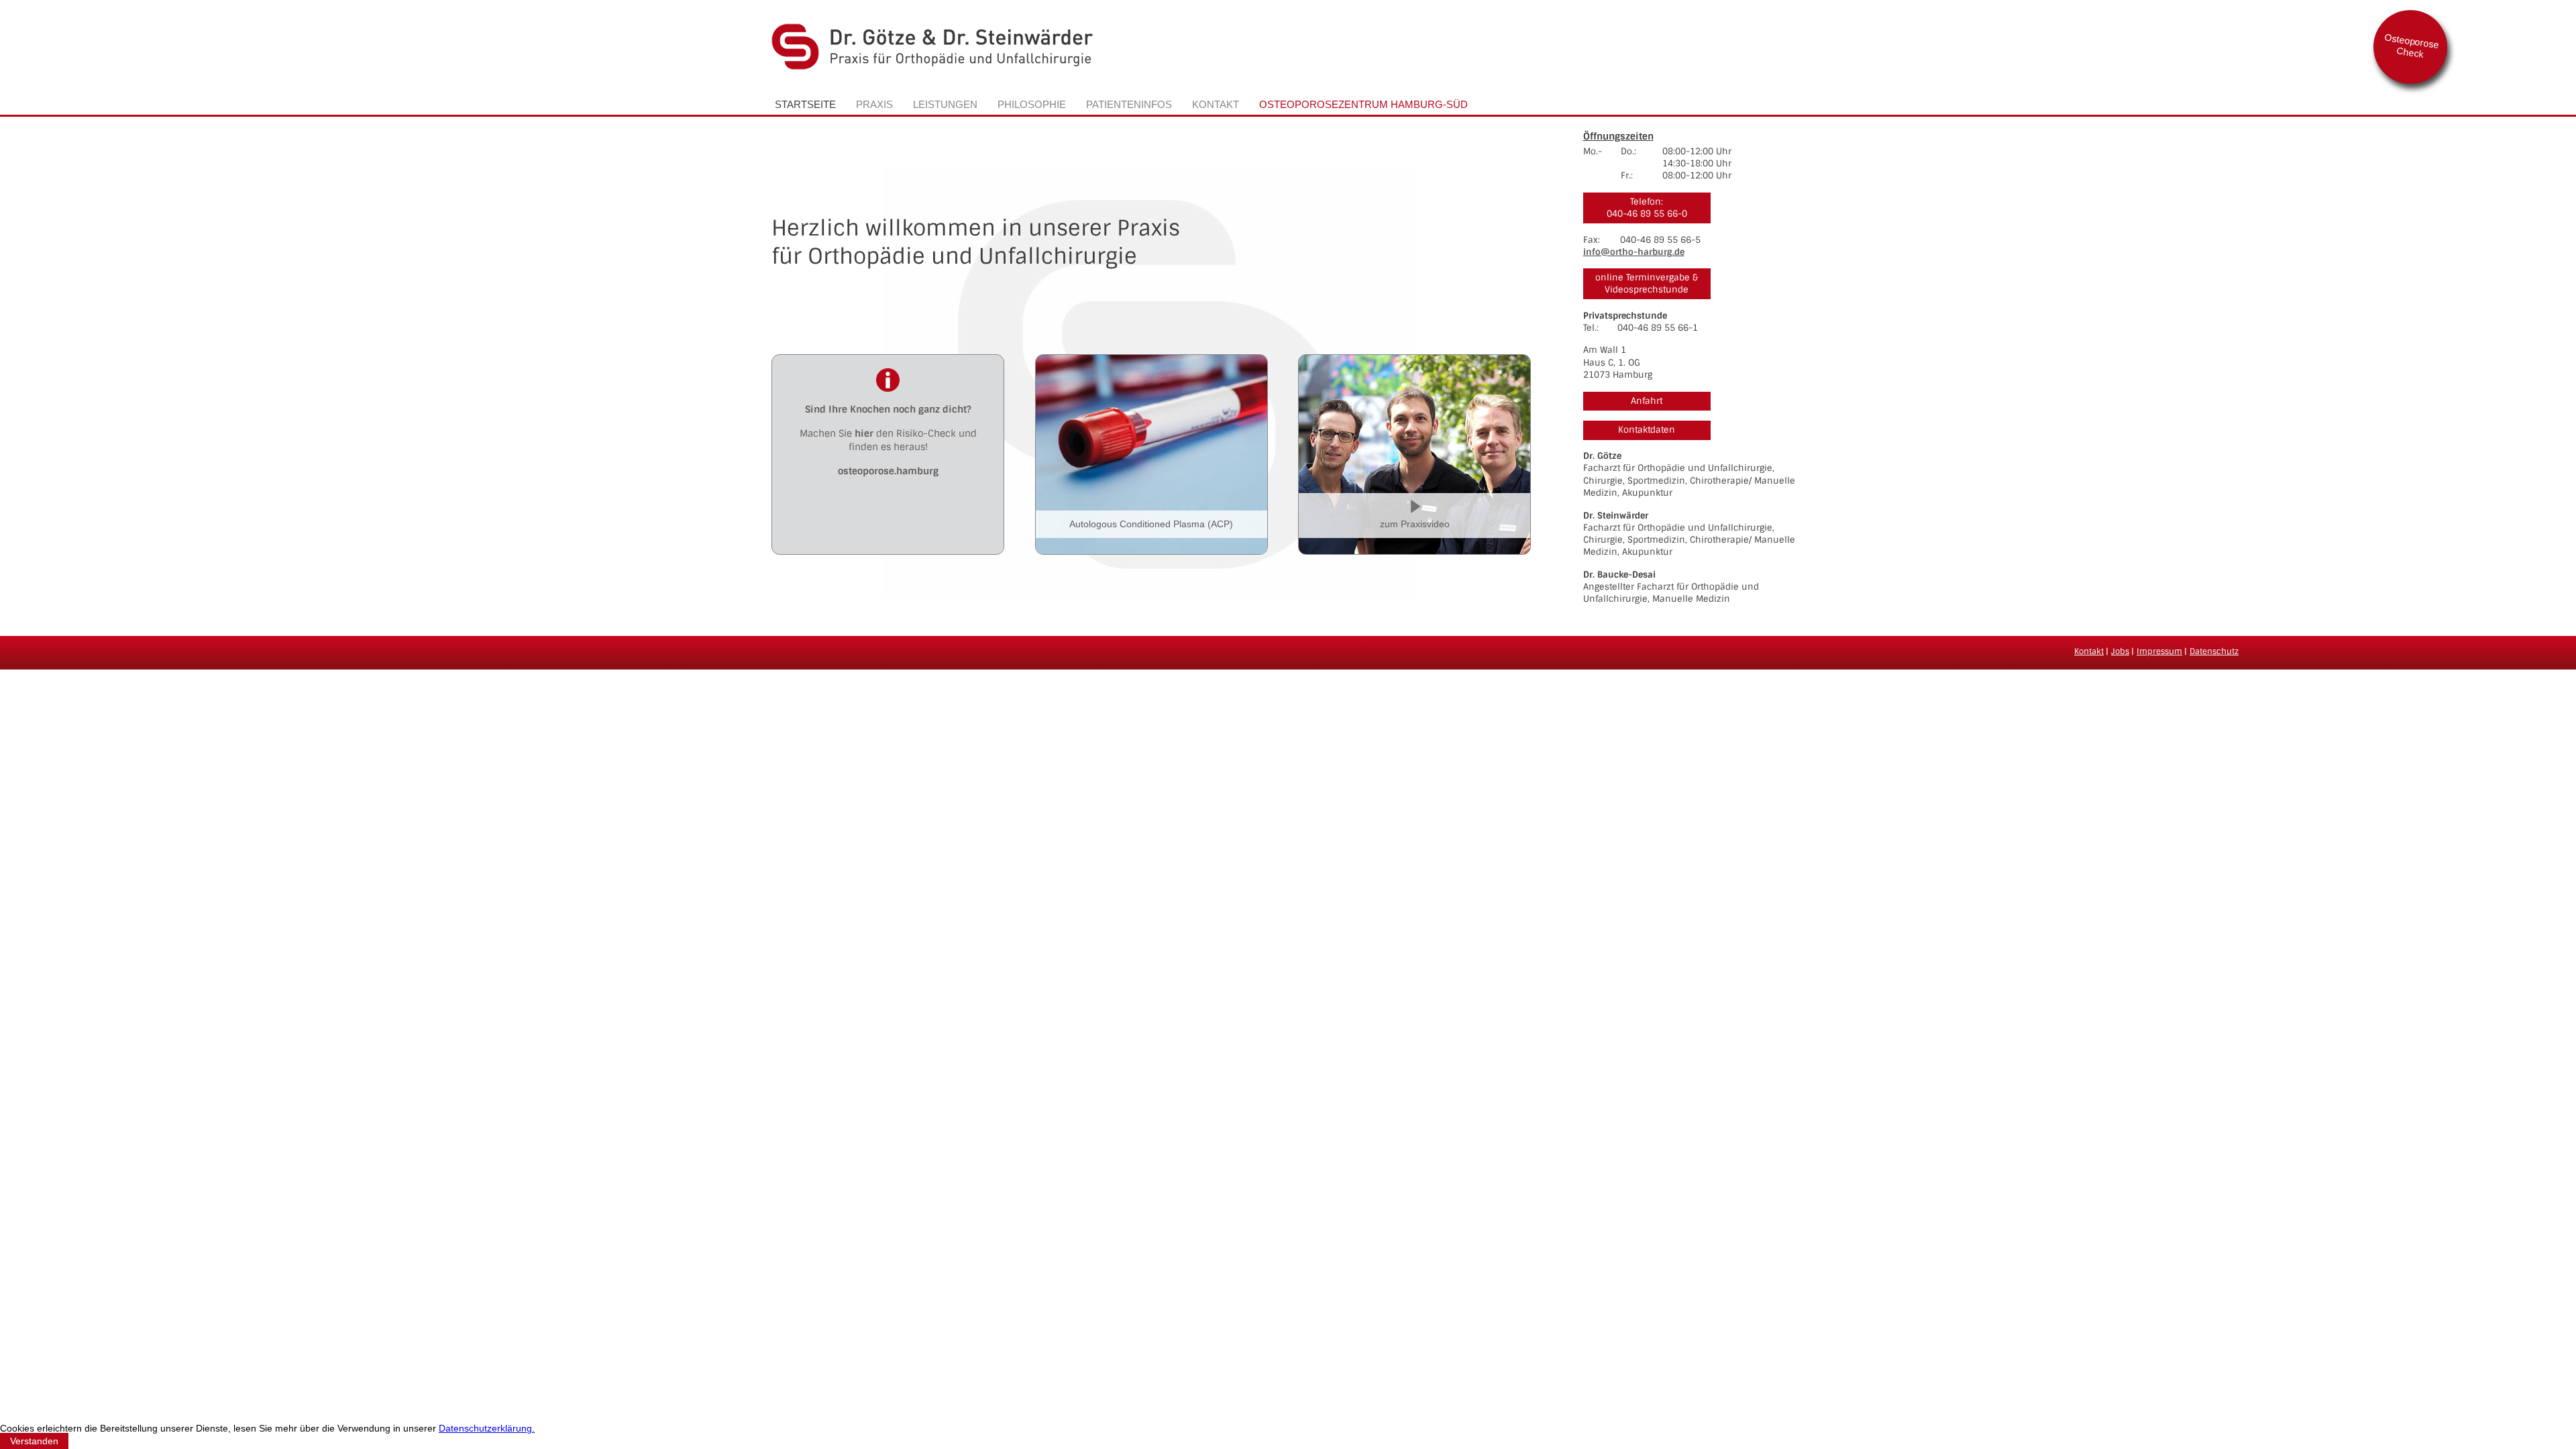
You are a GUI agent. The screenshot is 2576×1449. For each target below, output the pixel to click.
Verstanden (34, 1441)
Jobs (2120, 651)
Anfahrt (1647, 401)
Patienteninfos (1129, 104)
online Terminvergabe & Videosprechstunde (1647, 283)
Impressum (2159, 651)
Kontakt (1216, 104)
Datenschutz (2214, 651)
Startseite (805, 104)
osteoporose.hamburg (888, 471)
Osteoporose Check (2412, 46)
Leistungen (945, 104)
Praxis (874, 104)
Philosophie (1032, 104)
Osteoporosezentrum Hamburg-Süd (1363, 104)
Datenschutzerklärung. (487, 1428)
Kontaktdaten (1647, 430)
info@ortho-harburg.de (1634, 252)
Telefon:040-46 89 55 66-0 (1647, 208)
